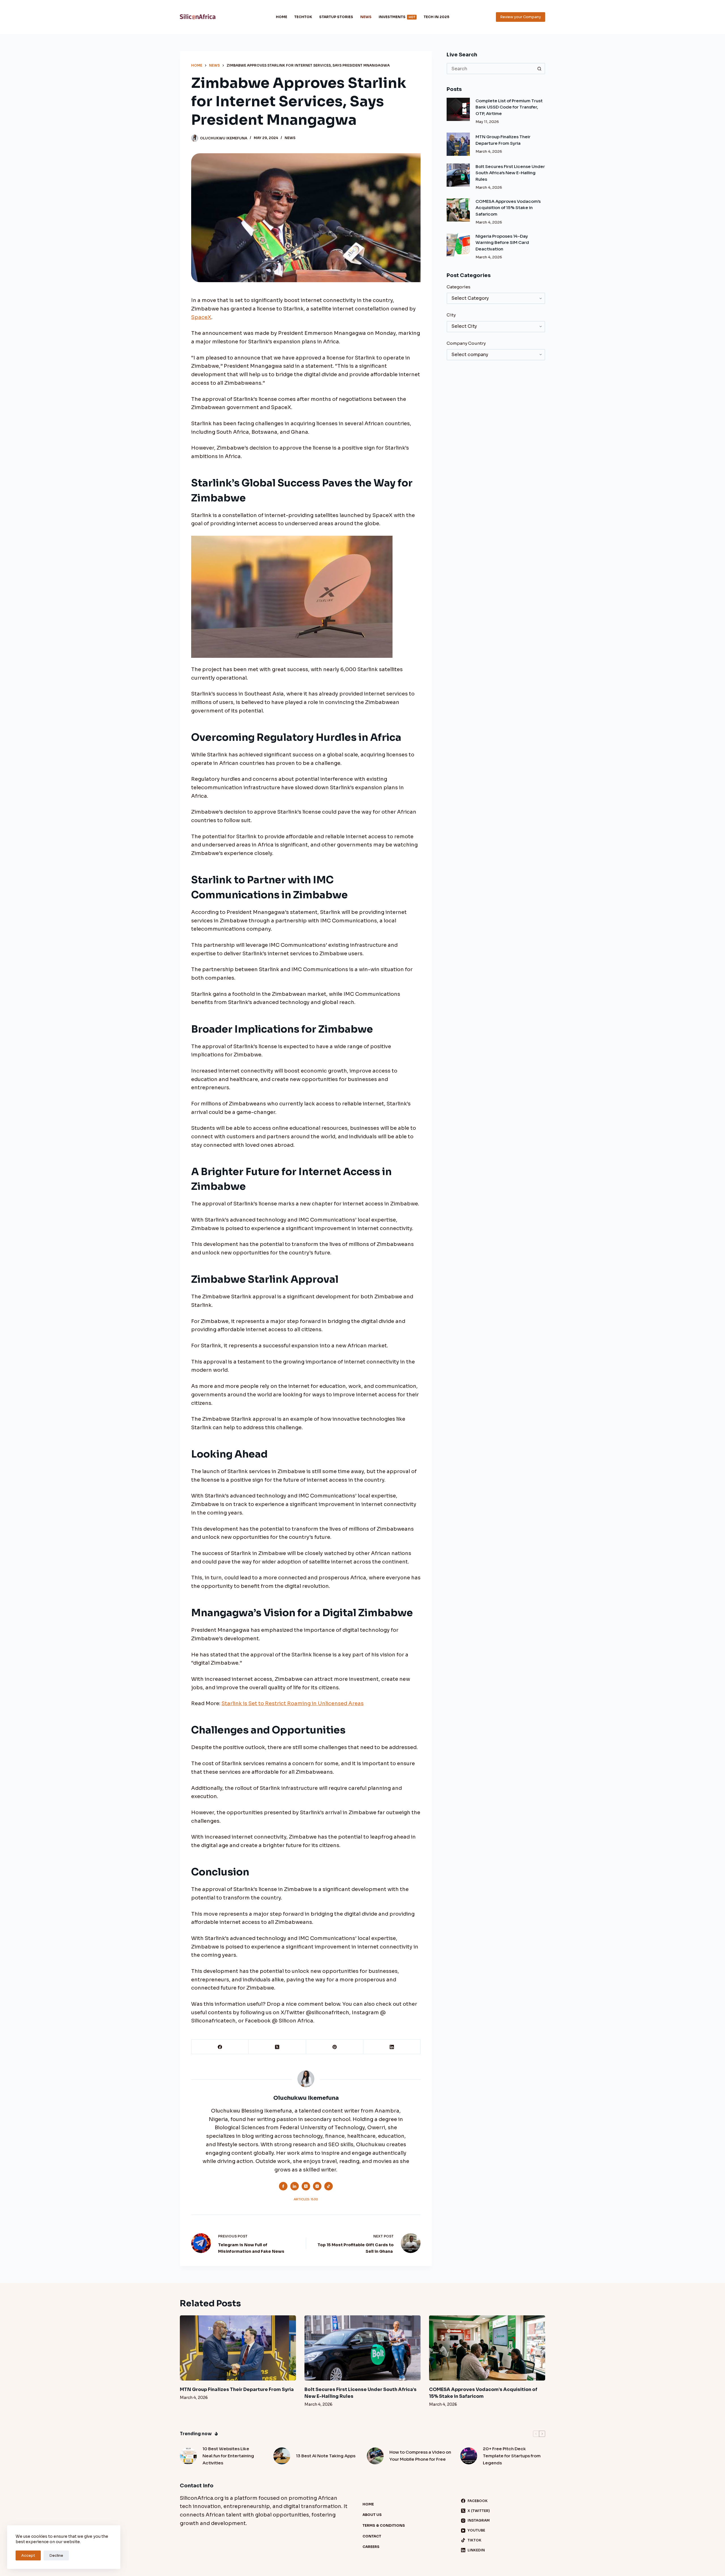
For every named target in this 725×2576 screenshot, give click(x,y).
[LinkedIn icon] (295, 2186)
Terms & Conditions (384, 2525)
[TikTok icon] (329, 2186)
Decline (56, 2555)
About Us (372, 2515)
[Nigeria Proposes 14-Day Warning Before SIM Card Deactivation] (458, 245)
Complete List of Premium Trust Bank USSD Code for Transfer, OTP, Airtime (509, 107)
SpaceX (201, 317)
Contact (372, 2536)
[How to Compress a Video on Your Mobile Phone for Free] (375, 2456)
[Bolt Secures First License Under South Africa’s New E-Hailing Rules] (458, 175)
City (451, 315)
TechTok (303, 17)
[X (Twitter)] (277, 2047)
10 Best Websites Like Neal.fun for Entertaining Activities (228, 2456)
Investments (397, 17)
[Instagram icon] (317, 2186)
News (366, 17)
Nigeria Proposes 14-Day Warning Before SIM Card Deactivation (502, 243)
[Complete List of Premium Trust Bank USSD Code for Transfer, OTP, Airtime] (458, 109)
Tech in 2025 (436, 17)
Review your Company (521, 17)
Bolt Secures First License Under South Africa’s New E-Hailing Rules (510, 173)
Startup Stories (336, 17)
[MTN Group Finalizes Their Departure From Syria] (458, 144)
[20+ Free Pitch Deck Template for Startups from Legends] (469, 2456)
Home (282, 17)
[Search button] (540, 69)
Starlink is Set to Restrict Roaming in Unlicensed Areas (293, 1703)
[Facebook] (220, 2047)
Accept (28, 2555)
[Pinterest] (335, 2047)
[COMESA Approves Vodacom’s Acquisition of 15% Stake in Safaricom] (458, 210)
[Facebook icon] (283, 2186)
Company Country (466, 343)
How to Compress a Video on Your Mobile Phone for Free (420, 2456)
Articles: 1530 (306, 2199)
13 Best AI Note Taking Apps (326, 2456)
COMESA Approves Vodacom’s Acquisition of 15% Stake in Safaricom (508, 208)
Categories (459, 287)
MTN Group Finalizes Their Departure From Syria (237, 2389)
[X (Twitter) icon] (306, 2186)
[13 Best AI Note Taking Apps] (282, 2456)
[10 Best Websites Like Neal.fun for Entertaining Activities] (188, 2456)
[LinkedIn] (392, 2047)
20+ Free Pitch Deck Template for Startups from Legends (512, 2456)
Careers (371, 2547)
